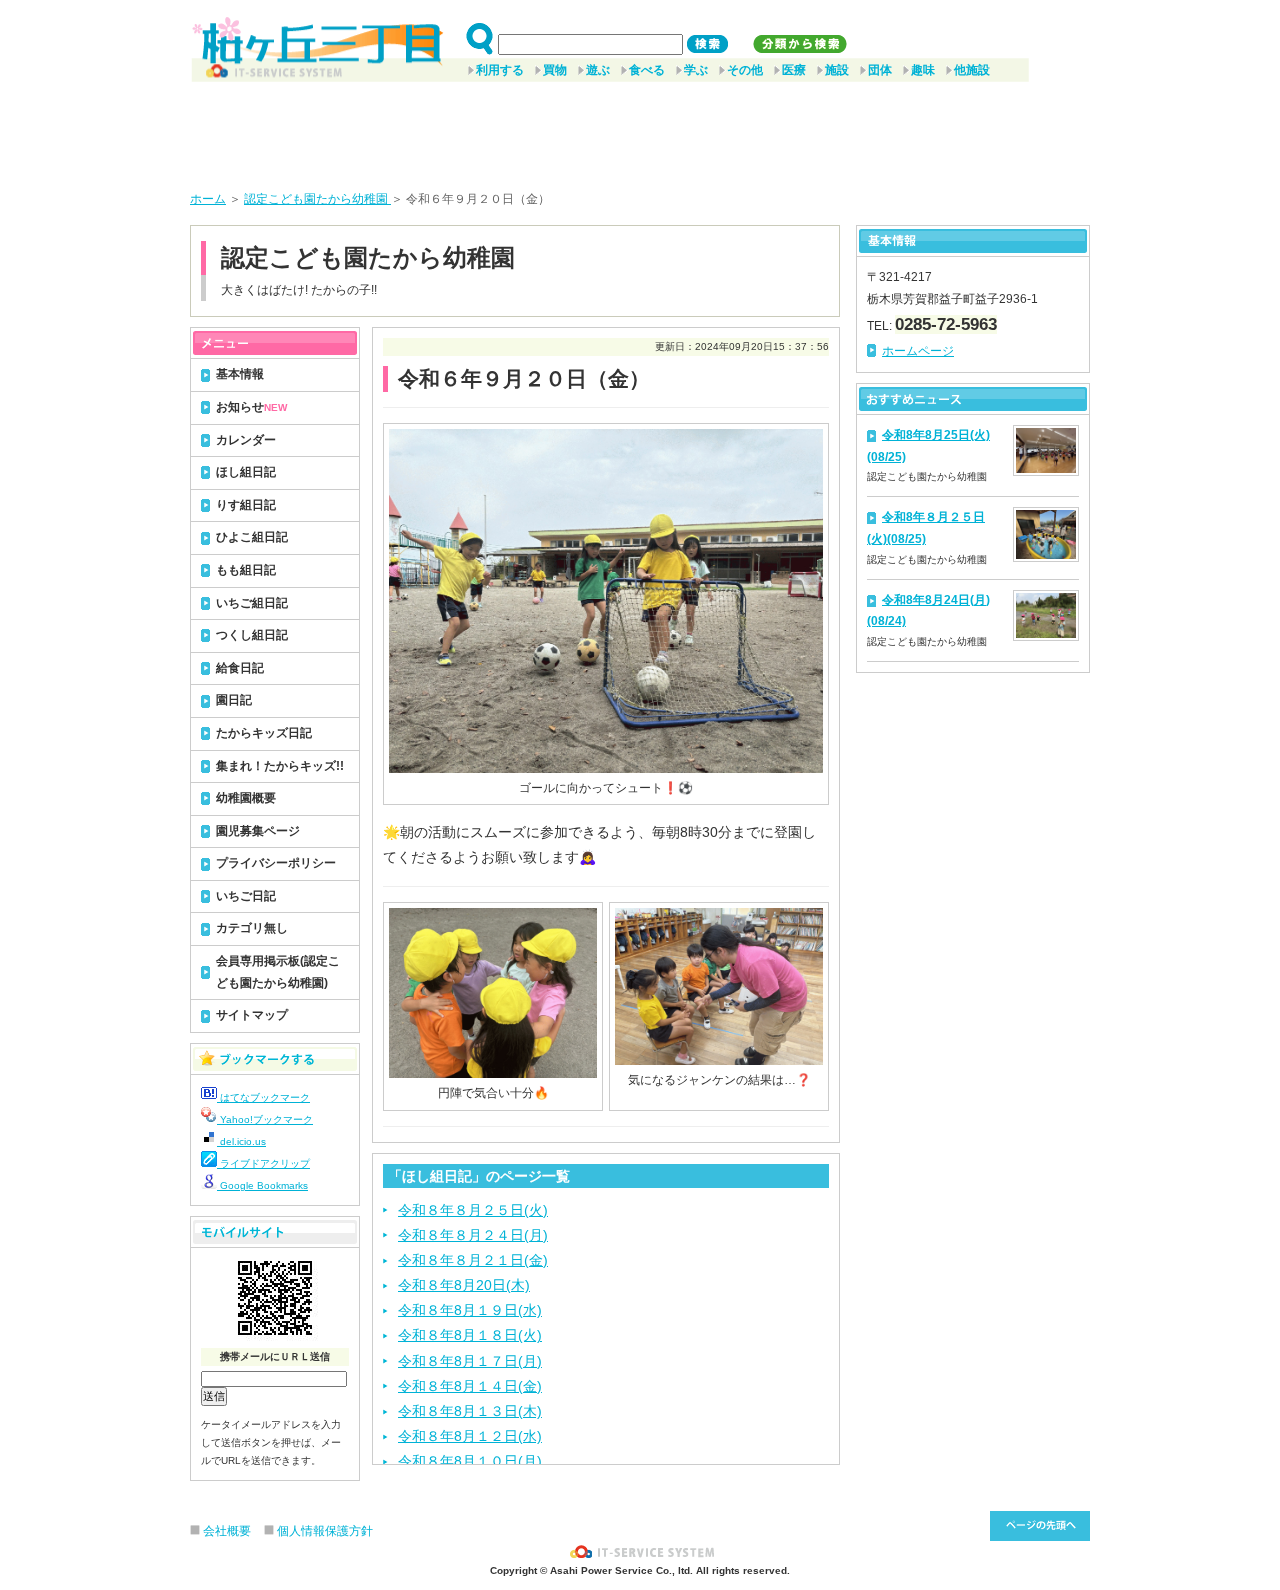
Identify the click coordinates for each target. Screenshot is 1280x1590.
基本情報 (240, 374)
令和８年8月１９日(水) (470, 1310)
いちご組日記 (252, 603)
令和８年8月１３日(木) (470, 1411)
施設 (837, 70)
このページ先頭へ (1040, 1526)
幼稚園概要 (246, 798)
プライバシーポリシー (276, 863)
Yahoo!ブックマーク (265, 1119)
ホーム (208, 199)
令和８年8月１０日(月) (470, 1461)
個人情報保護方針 (325, 1531)
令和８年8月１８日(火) (470, 1335)
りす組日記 (246, 505)
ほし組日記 (246, 472)
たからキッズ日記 (264, 733)
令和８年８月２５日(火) (473, 1210)
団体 (880, 70)
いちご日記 (246, 896)
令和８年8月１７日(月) (470, 1361)
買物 (555, 70)
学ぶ (696, 70)
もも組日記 (246, 570)
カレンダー (246, 440)
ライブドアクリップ (263, 1163)
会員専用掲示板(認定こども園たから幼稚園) (278, 972)
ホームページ (918, 351)
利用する (500, 70)
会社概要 (227, 1531)
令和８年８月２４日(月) (473, 1235)
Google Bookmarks (262, 1185)
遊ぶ (598, 70)
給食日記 (240, 668)
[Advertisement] (640, 129)
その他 (745, 70)
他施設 (972, 70)
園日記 (234, 700)
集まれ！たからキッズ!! (280, 766)
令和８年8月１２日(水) (470, 1436)
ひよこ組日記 (252, 537)
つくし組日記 (252, 635)
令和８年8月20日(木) (464, 1285)
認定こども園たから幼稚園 (317, 199)
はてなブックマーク (263, 1097)
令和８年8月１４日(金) (470, 1386)
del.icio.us (241, 1141)
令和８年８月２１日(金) (473, 1260)
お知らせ (251, 407)
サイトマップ (252, 1015)
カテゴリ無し (252, 928)
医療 (794, 70)
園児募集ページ (258, 831)
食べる (647, 70)
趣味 (923, 70)
